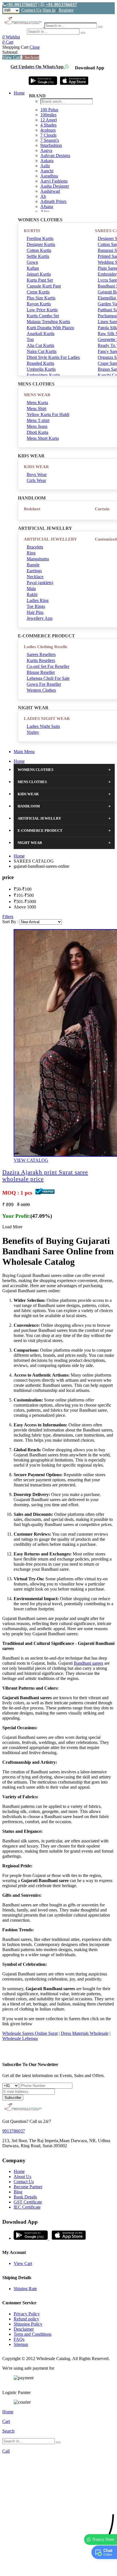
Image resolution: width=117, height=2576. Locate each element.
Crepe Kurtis (38, 292)
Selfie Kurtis (38, 256)
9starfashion (51, 145)
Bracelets (35, 547)
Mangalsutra (38, 559)
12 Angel (49, 120)
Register (66, 10)
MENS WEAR (37, 395)
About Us (22, 2177)
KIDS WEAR (36, 467)
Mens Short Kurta (43, 438)
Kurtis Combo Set (43, 316)
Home (19, 93)
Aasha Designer (55, 186)
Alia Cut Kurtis (40, 345)
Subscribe (13, 2098)
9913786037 (14, 2131)
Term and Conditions (33, 2334)
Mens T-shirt (38, 420)
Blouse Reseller (41, 672)
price (8, 877)
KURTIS (32, 231)
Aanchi (47, 171)
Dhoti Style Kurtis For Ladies (53, 357)
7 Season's (50, 140)
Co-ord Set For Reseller (48, 666)
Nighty (33, 732)
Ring (31, 553)
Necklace (35, 577)
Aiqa (45, 212)
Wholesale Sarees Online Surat (30, 2033)
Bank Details (25, 2197)
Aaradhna (49, 176)
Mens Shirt (36, 409)
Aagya (46, 150)
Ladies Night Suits (43, 726)
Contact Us (31, 10)
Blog (18, 2192)
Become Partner (28, 2187)
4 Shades (48, 125)
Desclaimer (24, 2329)
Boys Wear (37, 474)
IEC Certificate (27, 2207)
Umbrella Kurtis (41, 369)
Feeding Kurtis (40, 238)
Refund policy (26, 2319)
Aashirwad (50, 191)
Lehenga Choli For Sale (48, 678)
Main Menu (24, 752)
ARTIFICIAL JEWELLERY (50, 539)
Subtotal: (10, 52)
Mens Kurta (37, 403)
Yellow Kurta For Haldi (48, 414)
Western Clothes (41, 690)
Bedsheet (32, 509)
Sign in (49, 10)
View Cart (12, 57)
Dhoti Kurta (37, 432)
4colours (48, 130)
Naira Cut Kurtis (42, 351)
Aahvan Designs (55, 156)
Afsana (47, 206)
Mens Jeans (37, 426)
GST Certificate (28, 2202)
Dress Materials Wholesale (85, 2033)
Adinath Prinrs (53, 201)
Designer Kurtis (41, 244)
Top (30, 339)
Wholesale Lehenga (20, 2038)
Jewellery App (40, 618)
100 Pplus (49, 110)
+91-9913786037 (22, 5)
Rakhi (32, 594)
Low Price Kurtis (42, 310)
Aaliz (45, 166)
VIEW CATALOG (31, 1160)
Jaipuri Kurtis (39, 274)
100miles (48, 115)
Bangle (33, 565)
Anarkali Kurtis (41, 334)
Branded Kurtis (40, 363)
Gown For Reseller (44, 684)
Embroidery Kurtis (43, 375)
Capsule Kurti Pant (44, 286)
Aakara (47, 161)
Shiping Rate (25, 2289)
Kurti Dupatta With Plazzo (50, 328)
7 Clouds (48, 135)
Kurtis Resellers (41, 660)
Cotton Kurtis (39, 250)
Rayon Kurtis (39, 304)
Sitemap (21, 2344)
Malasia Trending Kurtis (48, 322)
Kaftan (33, 268)
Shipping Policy (28, 2324)
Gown (32, 262)
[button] (58, 2569)
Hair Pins (35, 612)
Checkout (31, 57)
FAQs (19, 2339)
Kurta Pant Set (40, 280)
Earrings (34, 571)
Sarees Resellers (41, 654)
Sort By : (10, 922)
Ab (43, 196)
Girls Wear (36, 480)
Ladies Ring (38, 600)
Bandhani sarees (88, 1663)
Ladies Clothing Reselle (46, 647)
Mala (31, 589)
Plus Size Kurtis (41, 298)
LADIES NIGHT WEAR (47, 719)
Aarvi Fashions (54, 181)
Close (35, 47)
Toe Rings (36, 606)
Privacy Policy (27, 2314)
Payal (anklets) (40, 583)
